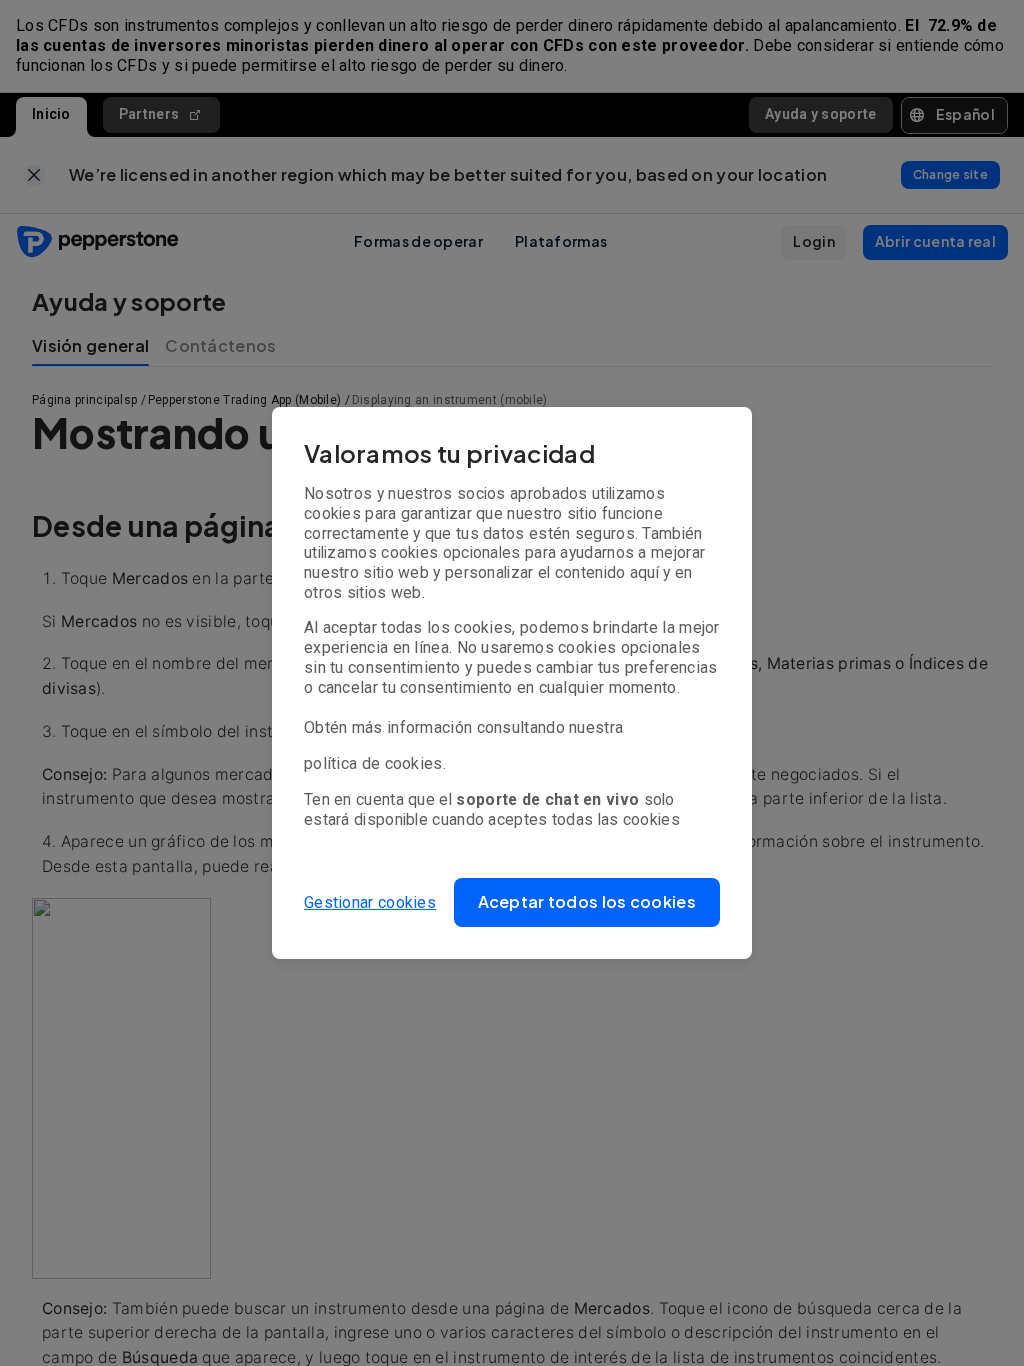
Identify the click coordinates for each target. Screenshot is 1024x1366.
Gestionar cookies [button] (370, 902)
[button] (587, 902)
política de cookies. (375, 763)
